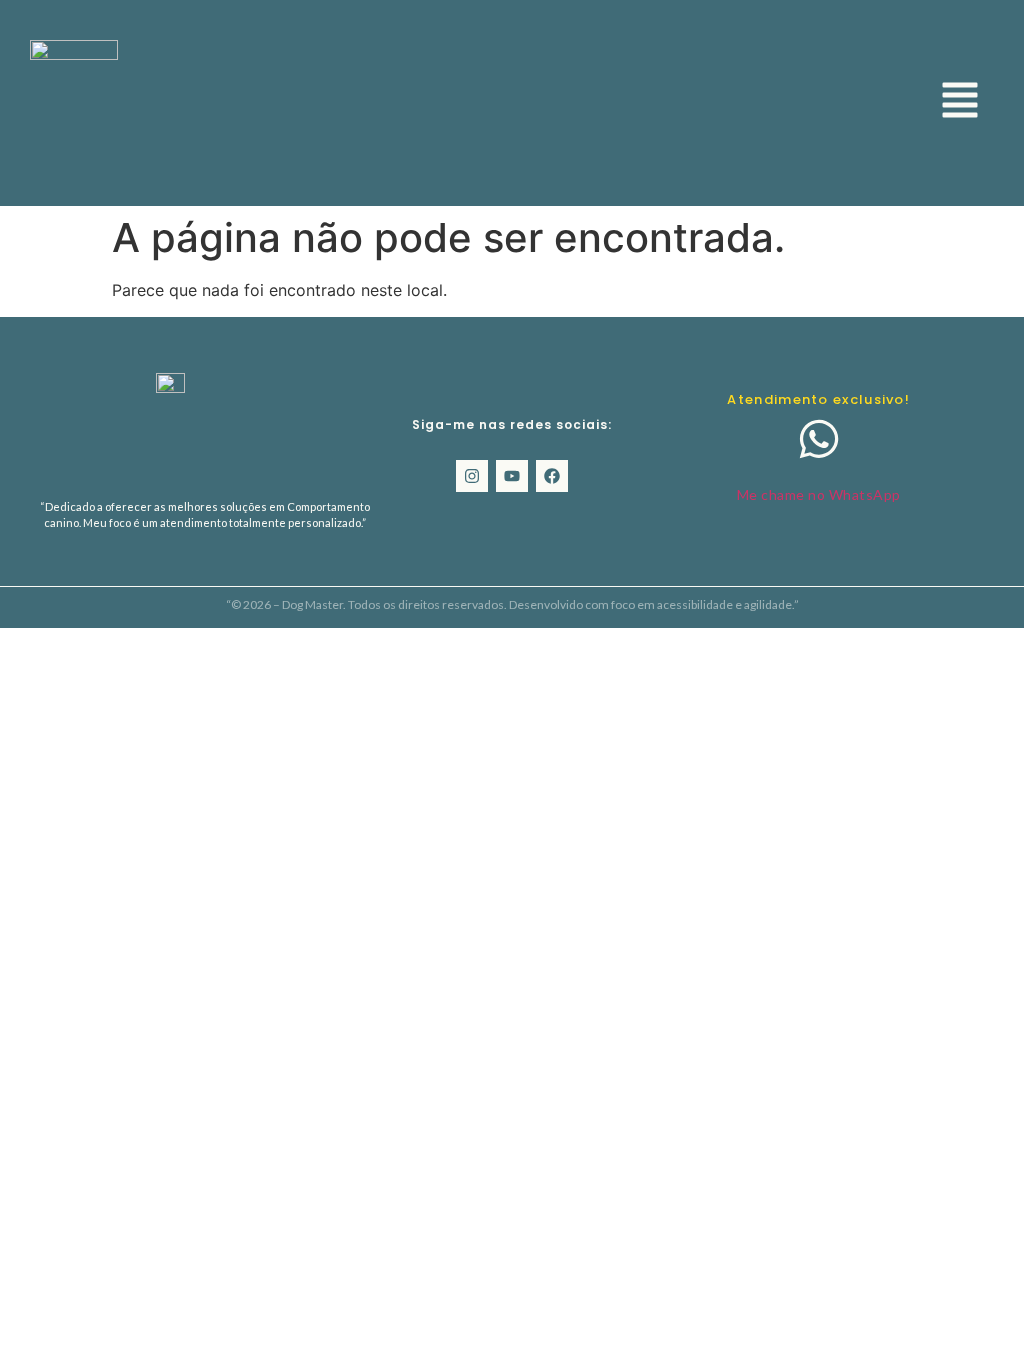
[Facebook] (552, 476)
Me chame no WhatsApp (819, 494)
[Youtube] (512, 476)
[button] (960, 103)
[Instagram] (472, 476)
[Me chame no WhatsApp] (819, 439)
